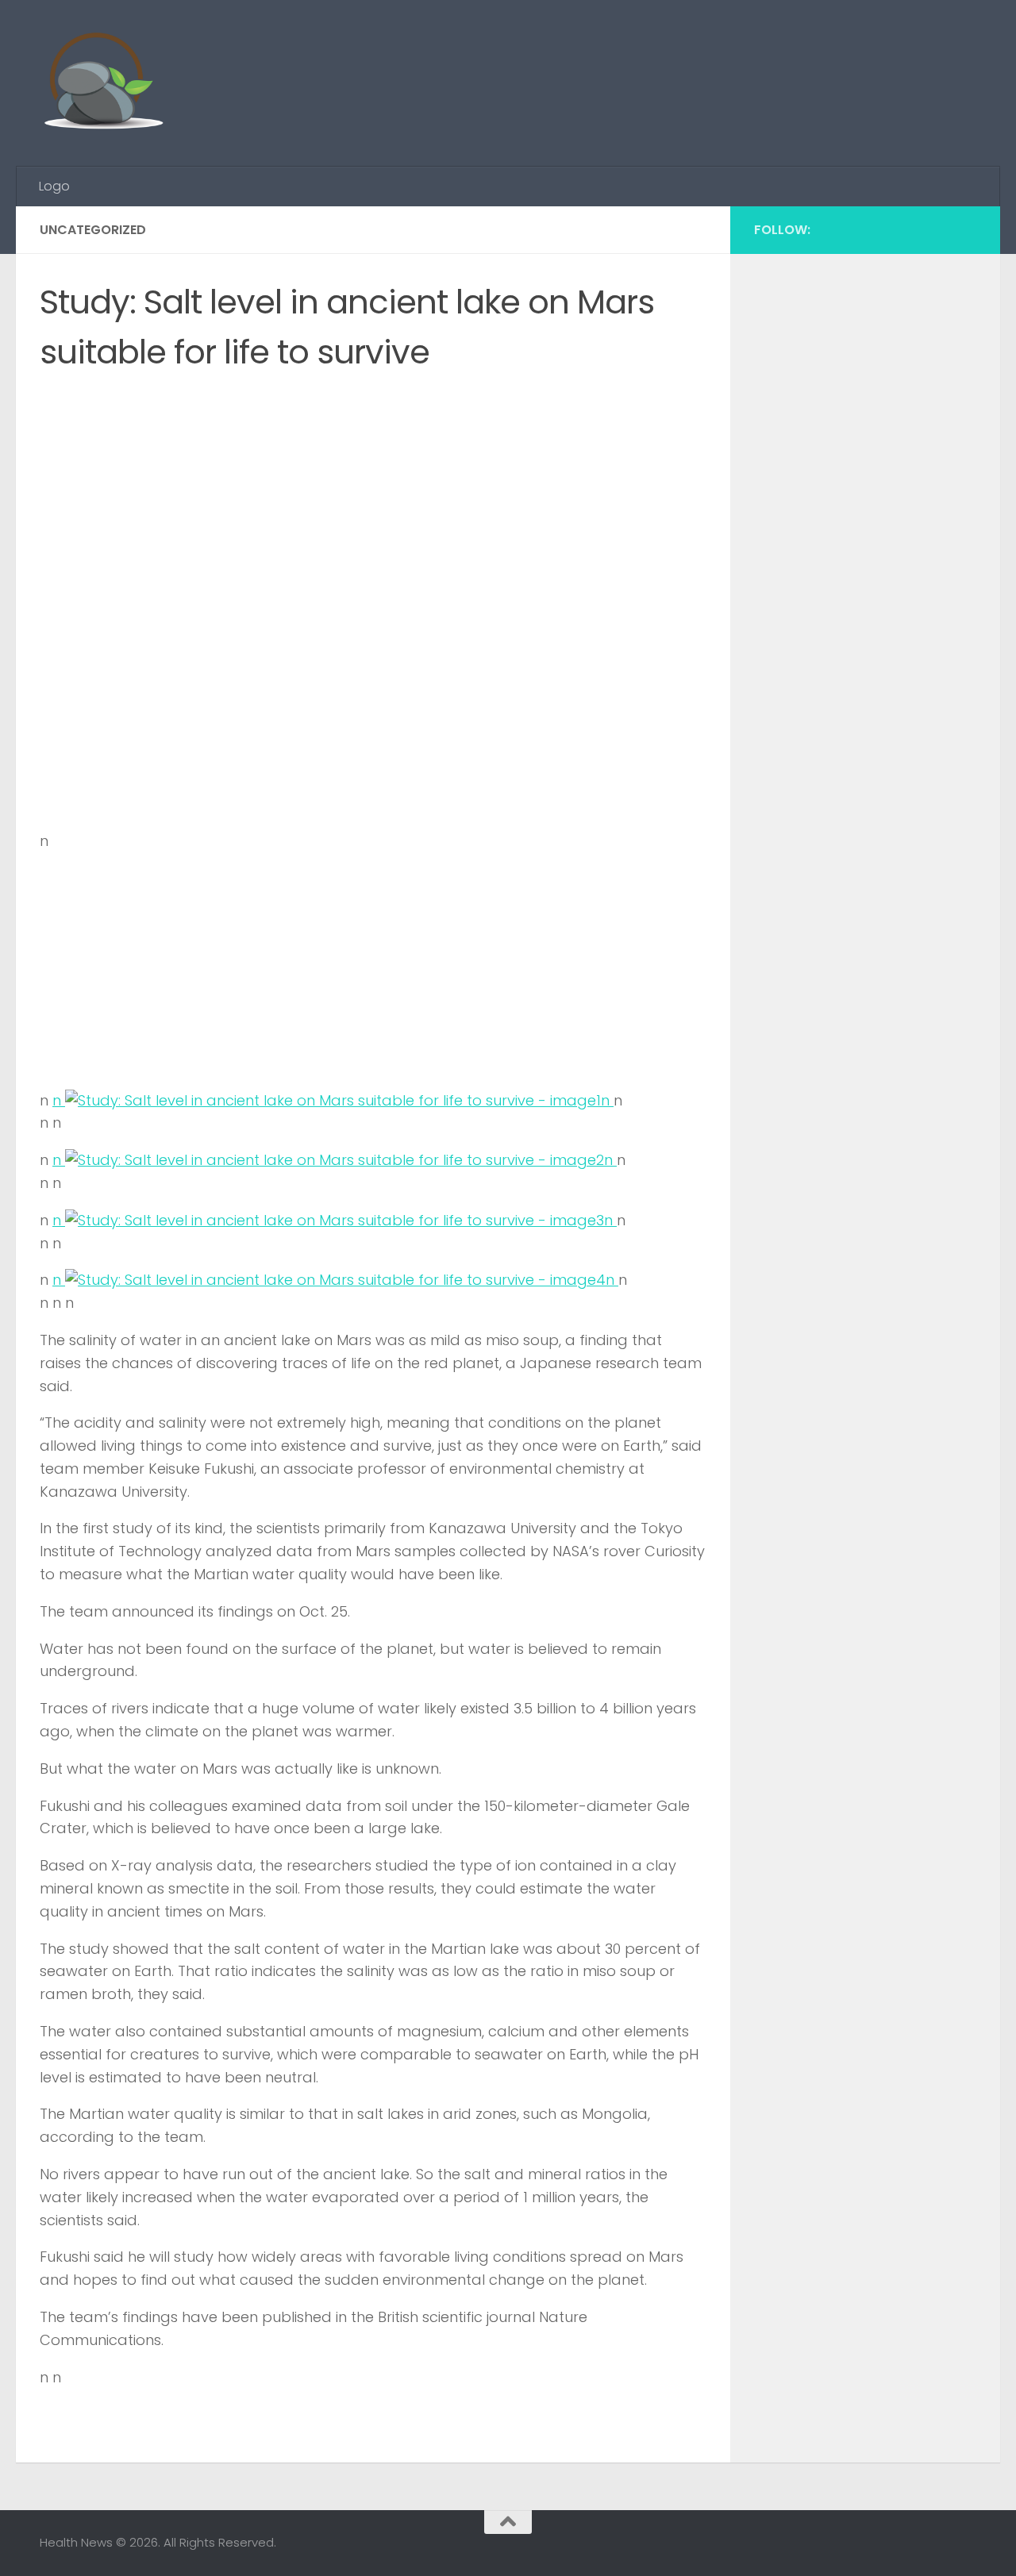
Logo (54, 186)
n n (333, 1100)
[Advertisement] (687, 60)
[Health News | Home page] (103, 83)
